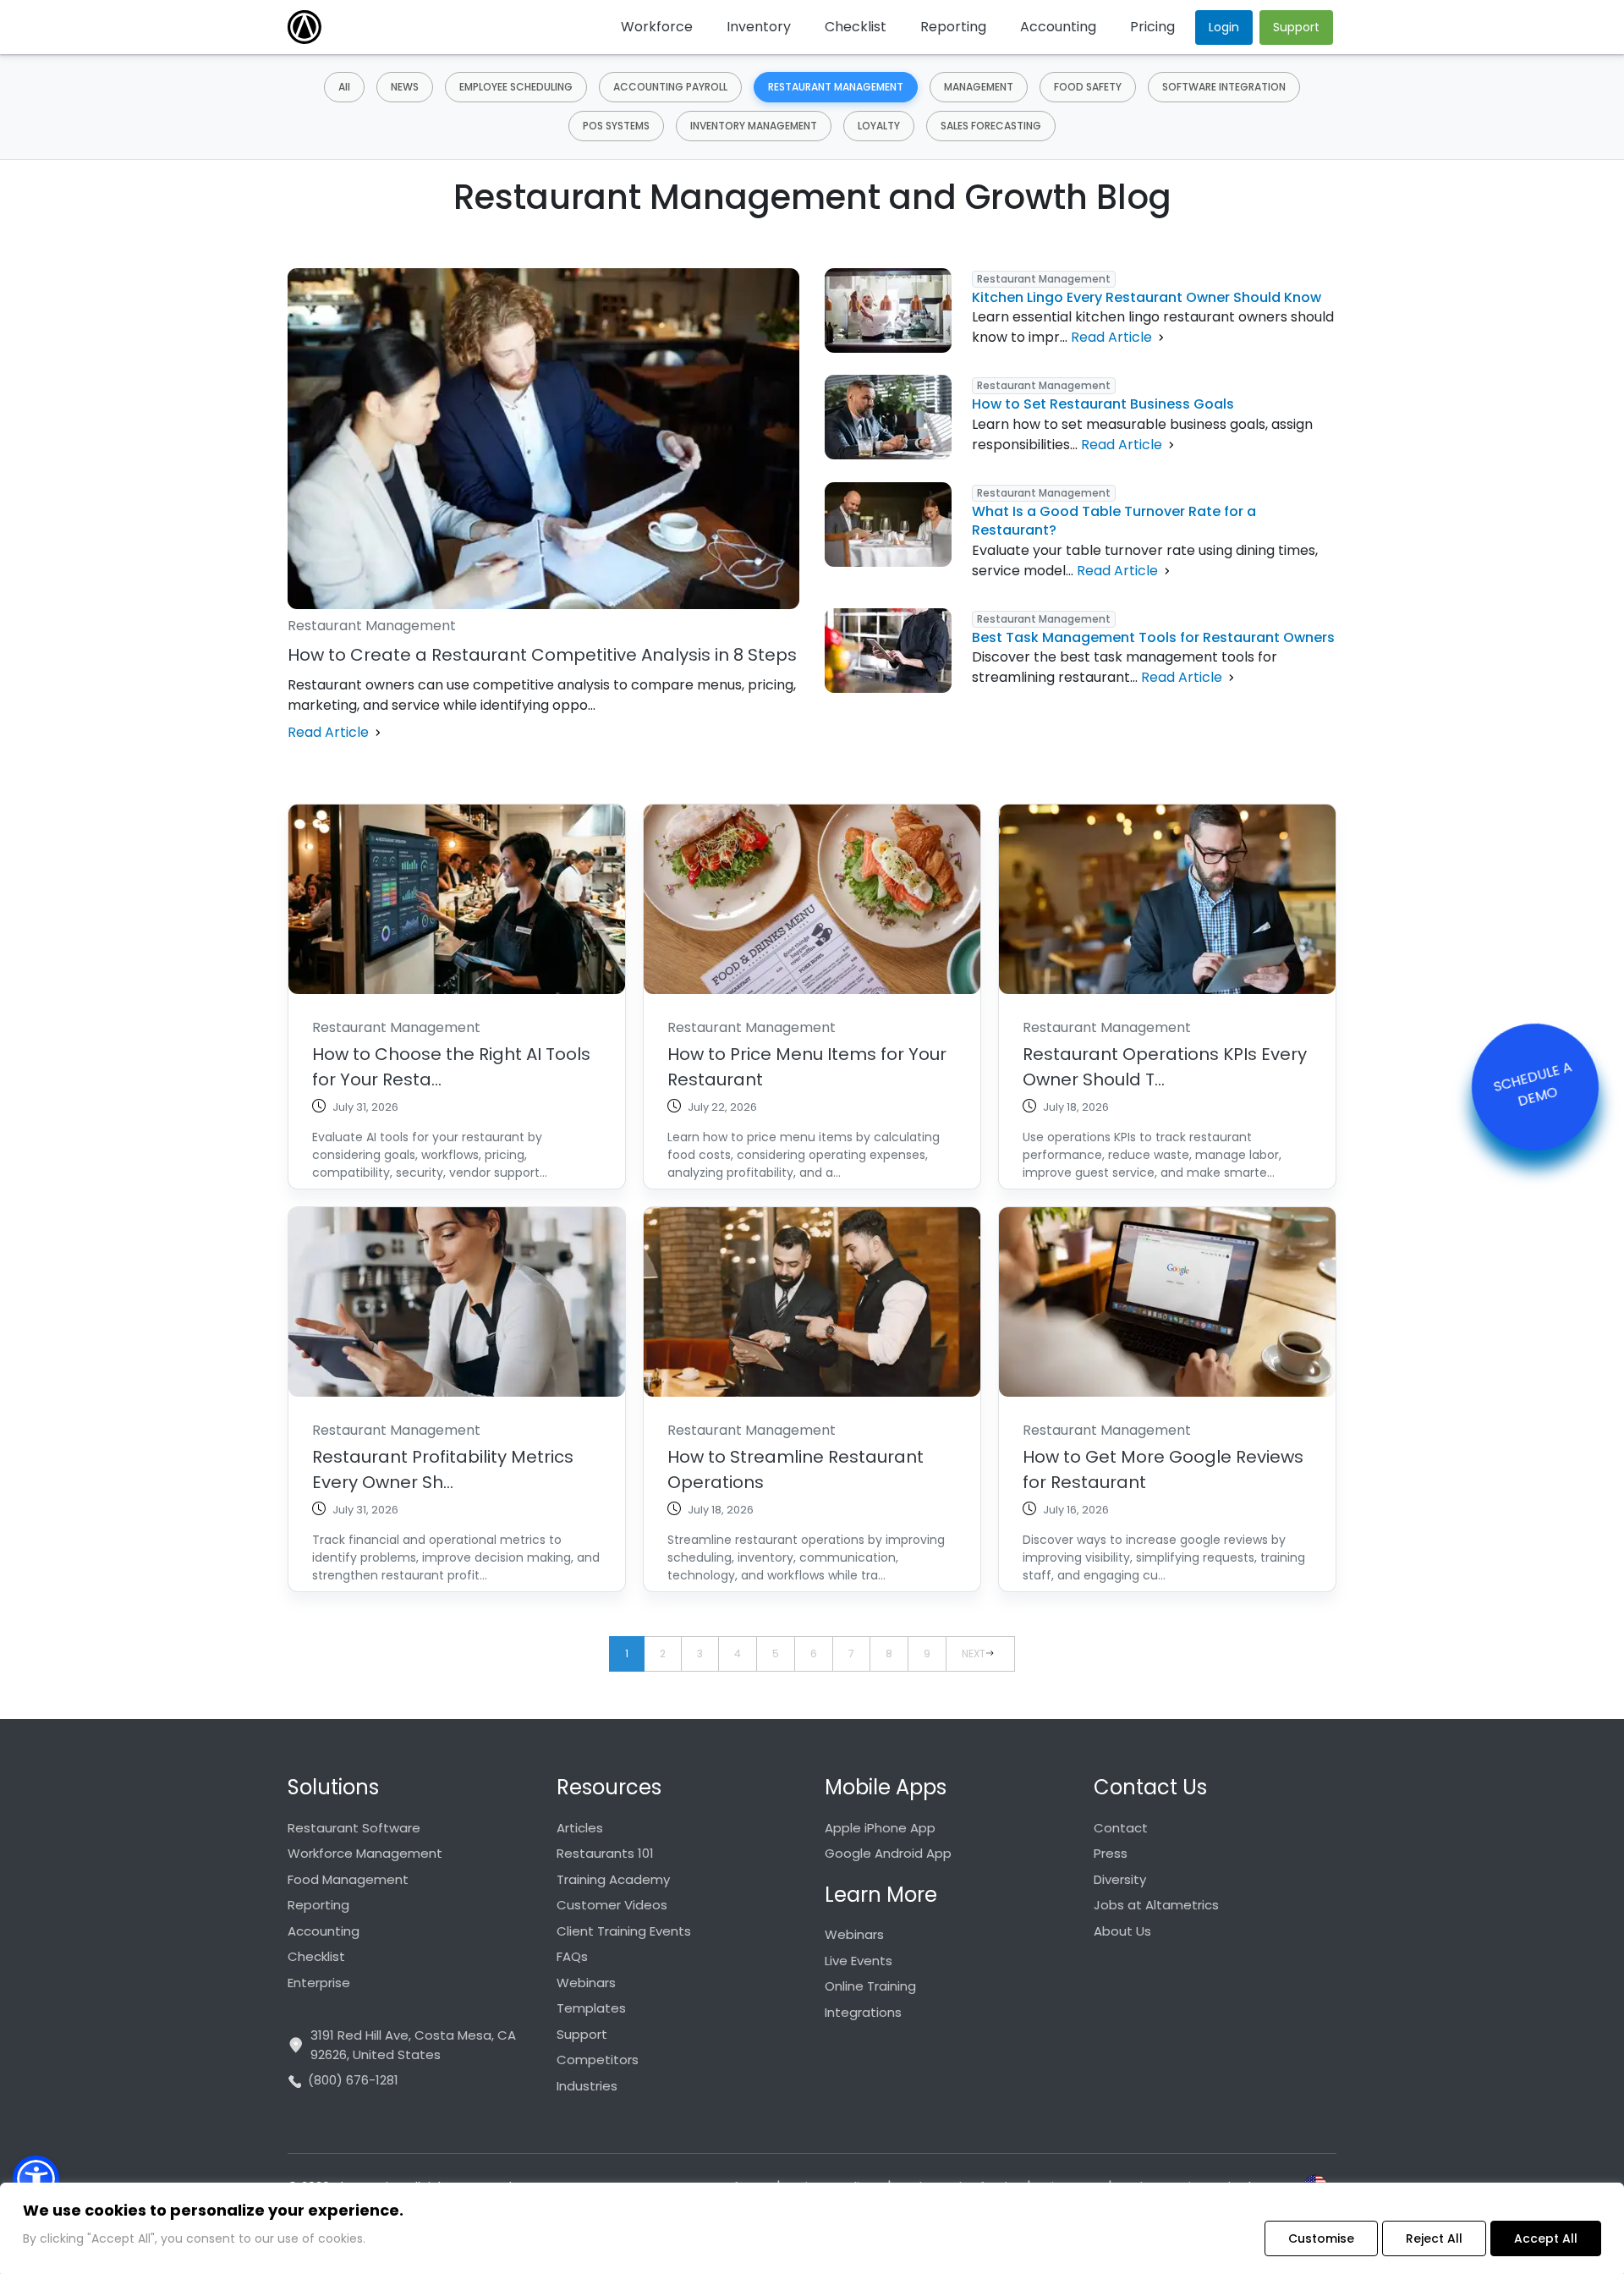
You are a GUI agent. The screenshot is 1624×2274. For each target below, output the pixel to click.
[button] (36, 2179)
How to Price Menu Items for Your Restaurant (807, 1067)
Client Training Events (624, 1931)
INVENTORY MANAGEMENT (754, 126)
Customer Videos (612, 1905)
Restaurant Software (354, 1828)
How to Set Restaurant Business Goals (1103, 404)
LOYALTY (879, 126)
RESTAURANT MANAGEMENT (836, 87)
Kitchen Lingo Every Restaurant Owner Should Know (1147, 297)
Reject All (1434, 2238)
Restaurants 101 (605, 1853)
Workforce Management (365, 1853)
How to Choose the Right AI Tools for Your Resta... (451, 1067)
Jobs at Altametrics (1156, 1905)
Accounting (324, 1931)
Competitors (598, 2060)
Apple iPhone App (880, 1828)
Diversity (1120, 1879)
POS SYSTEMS (616, 126)
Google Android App (888, 1853)
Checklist (316, 1956)
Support (582, 2034)
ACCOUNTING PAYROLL (670, 87)
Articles (580, 1828)
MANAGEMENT (979, 87)
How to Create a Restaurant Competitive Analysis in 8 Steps (542, 655)
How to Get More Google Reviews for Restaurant (1163, 1469)
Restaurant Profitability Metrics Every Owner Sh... (443, 1469)
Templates (591, 2008)
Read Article (330, 732)
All (344, 87)
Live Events (859, 1961)
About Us (1122, 1931)
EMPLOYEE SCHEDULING (516, 87)
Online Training (870, 1986)
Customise (1321, 2238)
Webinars (586, 1983)
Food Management (348, 1879)
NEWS (405, 87)
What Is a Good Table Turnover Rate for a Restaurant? (1114, 521)
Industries (587, 2086)
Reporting (318, 1905)
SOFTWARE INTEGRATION (1224, 87)
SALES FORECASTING (991, 126)
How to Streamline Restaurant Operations (796, 1469)
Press (1111, 1853)
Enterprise (319, 1983)
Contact (1121, 1828)
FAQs (572, 1956)
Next (974, 1653)
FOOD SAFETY (1088, 87)
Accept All (1546, 2238)
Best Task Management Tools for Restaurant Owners (1153, 637)
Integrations (863, 2012)
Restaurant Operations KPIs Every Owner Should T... (1165, 1067)
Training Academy (613, 1879)
